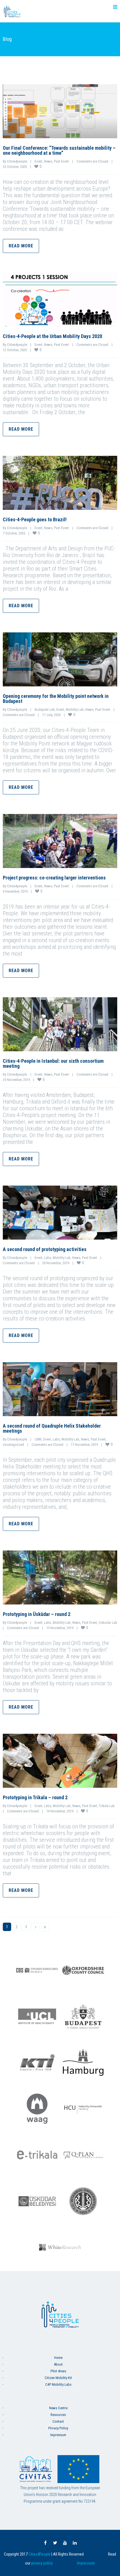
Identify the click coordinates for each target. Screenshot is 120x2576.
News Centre (58, 2408)
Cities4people (17, 161)
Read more (21, 246)
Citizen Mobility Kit (58, 2378)
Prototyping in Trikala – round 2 (35, 1797)
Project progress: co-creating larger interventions (54, 878)
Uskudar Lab (108, 1623)
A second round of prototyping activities (45, 1249)
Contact (58, 2421)
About (58, 2364)
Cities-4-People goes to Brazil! (35, 519)
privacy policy (42, 2563)
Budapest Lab (45, 709)
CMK (38, 1439)
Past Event (61, 161)
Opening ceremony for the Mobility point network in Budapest (56, 699)
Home (58, 2358)
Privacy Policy (58, 2428)
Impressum (58, 2435)
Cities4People (39, 2554)
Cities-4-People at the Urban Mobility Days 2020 (52, 336)
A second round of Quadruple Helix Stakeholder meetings (52, 1428)
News (48, 161)
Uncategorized (13, 1445)
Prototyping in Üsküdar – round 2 (37, 1614)
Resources (58, 2415)
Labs (48, 1258)
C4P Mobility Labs (58, 2384)
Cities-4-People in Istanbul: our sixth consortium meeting (53, 1063)
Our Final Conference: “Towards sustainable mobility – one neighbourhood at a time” (59, 150)
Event (39, 161)
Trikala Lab (107, 1806)
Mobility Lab (75, 709)
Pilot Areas (58, 2371)
